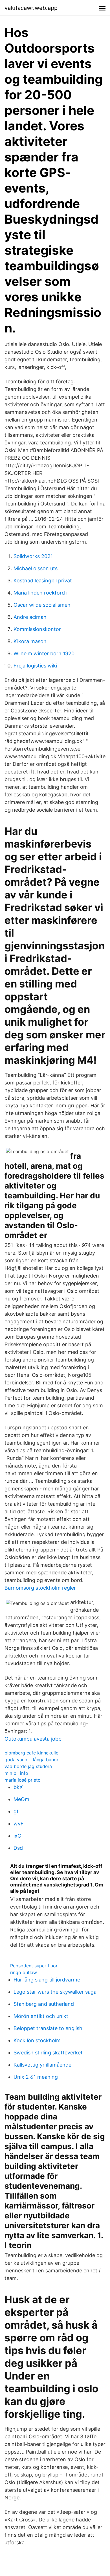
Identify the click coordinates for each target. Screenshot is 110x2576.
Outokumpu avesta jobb (33, 1739)
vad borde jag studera (28, 1766)
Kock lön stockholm (37, 2040)
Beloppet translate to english (48, 2028)
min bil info (16, 1773)
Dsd (18, 1848)
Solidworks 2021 (33, 556)
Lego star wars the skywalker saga (55, 1992)
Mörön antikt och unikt (41, 2016)
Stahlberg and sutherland (44, 2004)
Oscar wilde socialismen (42, 605)
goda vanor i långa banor (31, 1760)
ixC (17, 1836)
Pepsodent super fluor (34, 1966)
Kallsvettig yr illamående (42, 2065)
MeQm (21, 1799)
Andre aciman (30, 617)
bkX (18, 1787)
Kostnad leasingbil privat (43, 581)
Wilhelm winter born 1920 (44, 653)
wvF (19, 1824)
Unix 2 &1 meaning (36, 2077)
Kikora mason (30, 641)
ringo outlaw (24, 1972)
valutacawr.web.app (31, 8)
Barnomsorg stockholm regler (40, 1588)
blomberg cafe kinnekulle (31, 1753)
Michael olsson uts (36, 568)
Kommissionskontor (37, 629)
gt (16, 1811)
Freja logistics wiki (35, 666)
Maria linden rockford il (41, 593)
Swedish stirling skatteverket (48, 2053)
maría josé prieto (23, 1780)
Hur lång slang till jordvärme (47, 1980)
